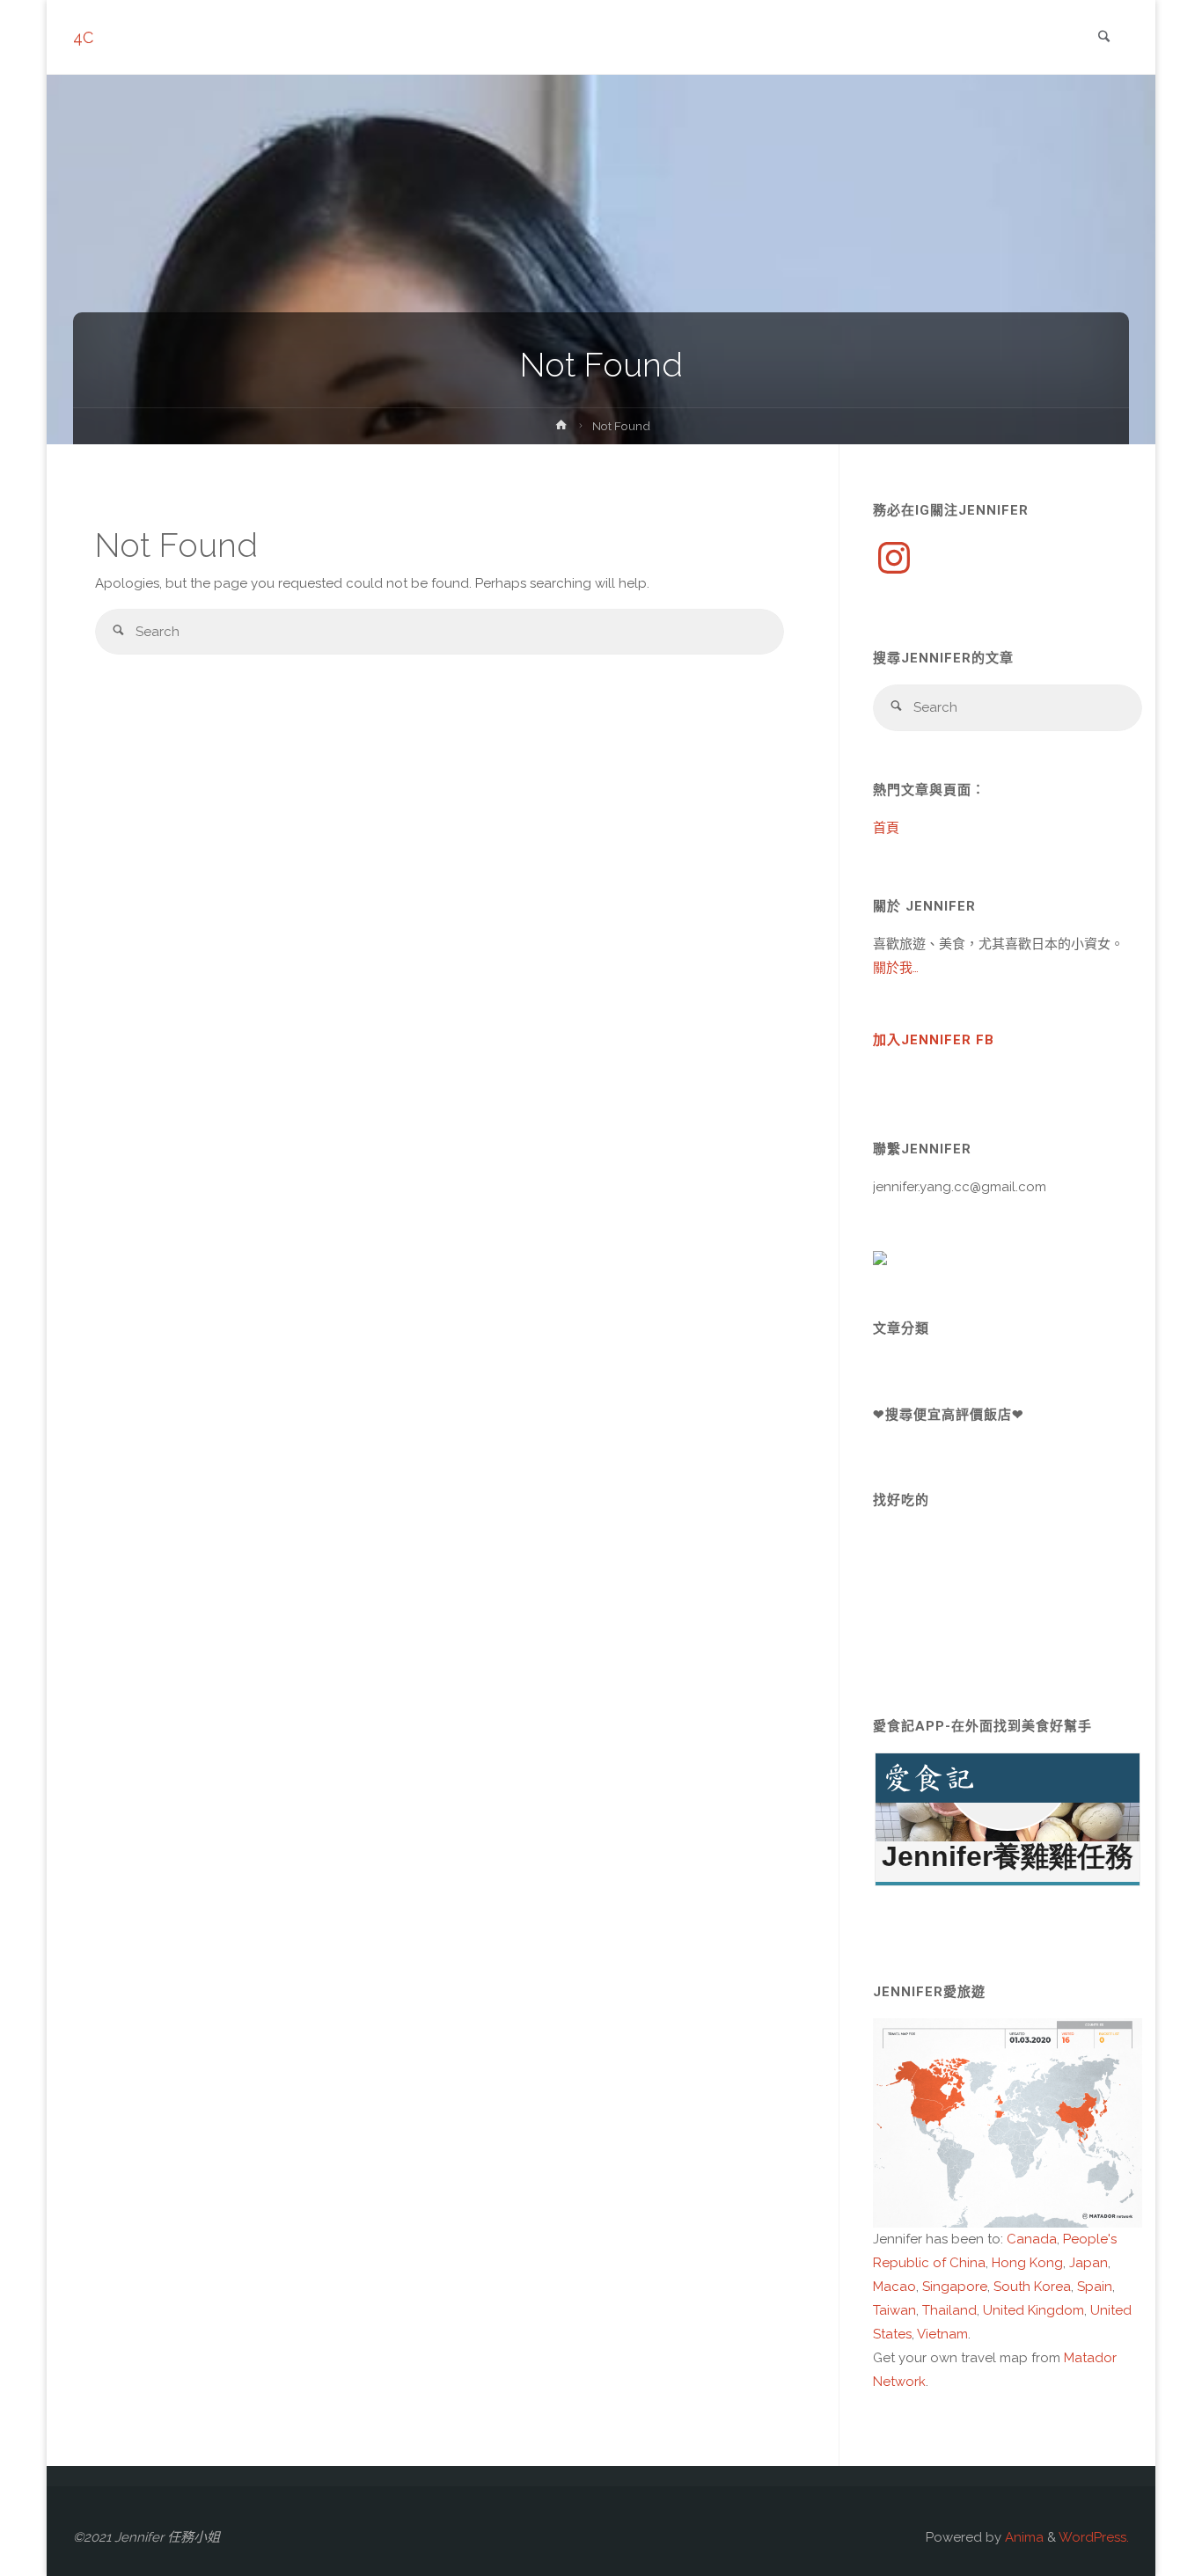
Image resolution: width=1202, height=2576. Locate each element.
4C (83, 37)
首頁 (886, 828)
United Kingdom (1033, 2310)
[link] (1103, 38)
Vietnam (942, 2334)
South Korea (1032, 2287)
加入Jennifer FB (934, 1040)
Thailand (949, 2310)
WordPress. (1094, 2537)
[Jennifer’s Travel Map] (1008, 2121)
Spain (1095, 2287)
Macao (894, 2287)
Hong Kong (1027, 2263)
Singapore (955, 2287)
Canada (1032, 2239)
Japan (1088, 2263)
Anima (1022, 2537)
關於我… (896, 968)
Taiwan (894, 2310)
